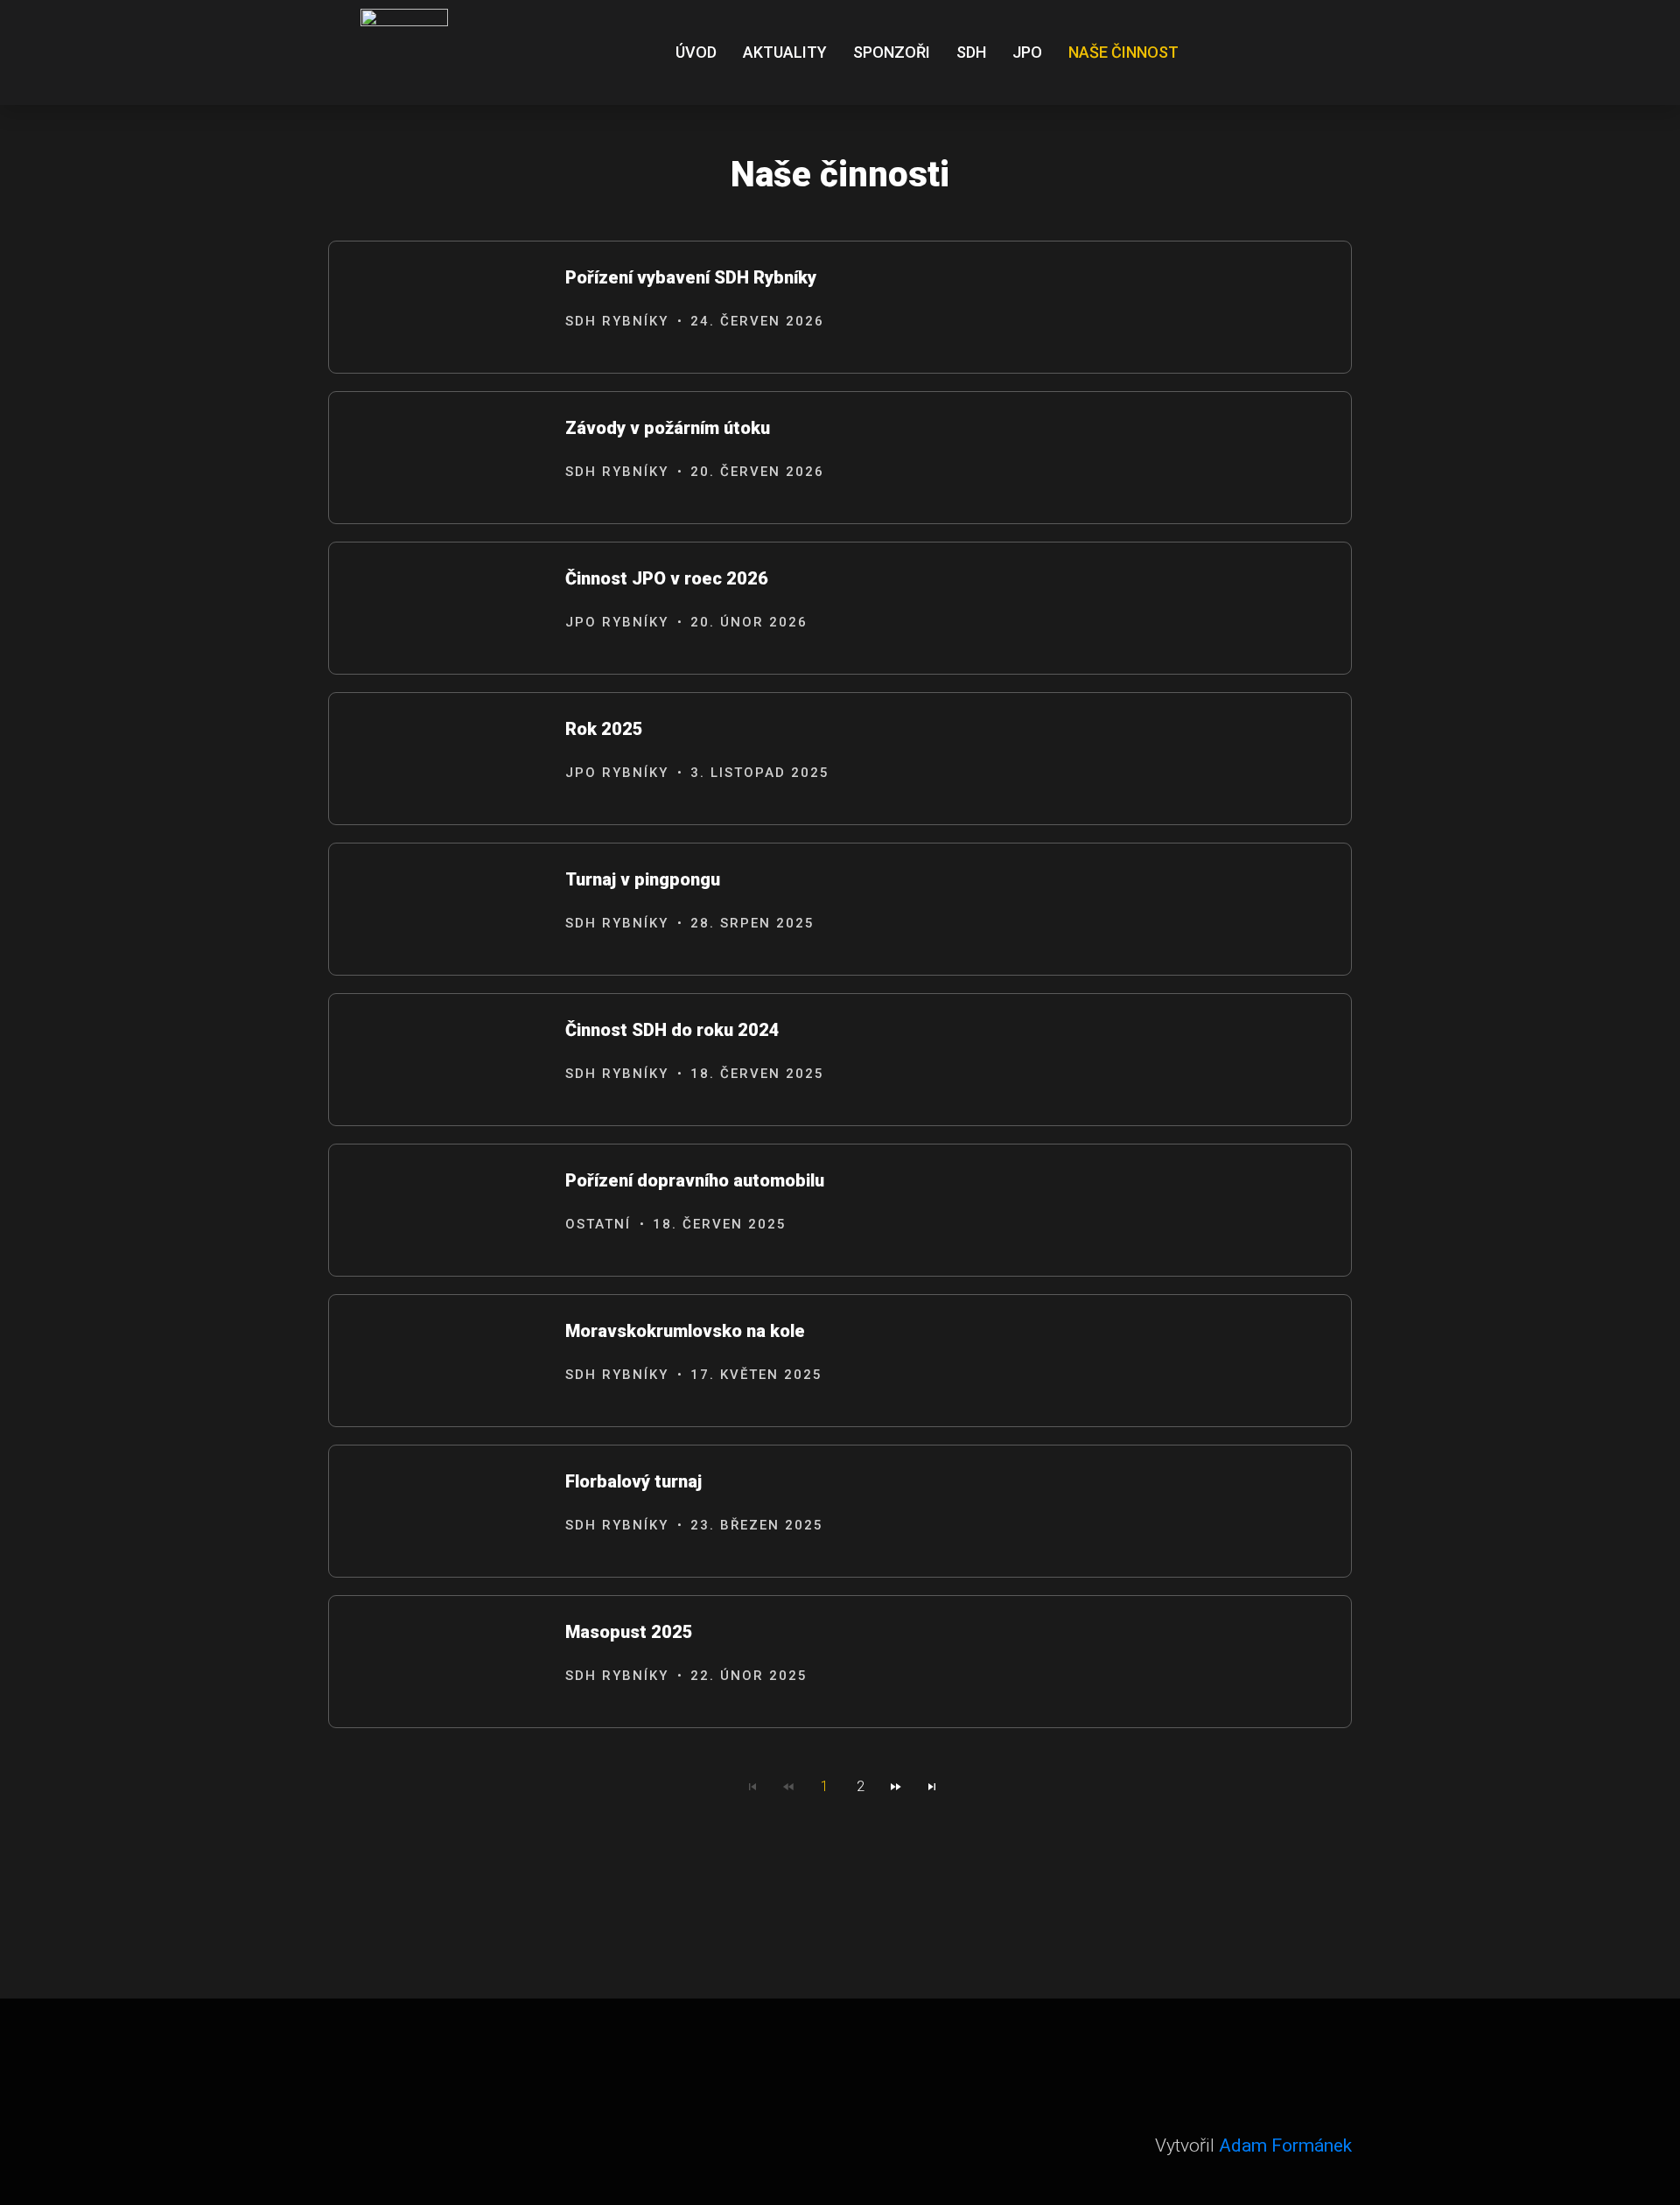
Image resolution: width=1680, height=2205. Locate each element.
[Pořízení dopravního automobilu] (438, 1211)
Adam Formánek (1285, 2145)
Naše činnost (1123, 52)
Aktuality (785, 52)
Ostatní (598, 1224)
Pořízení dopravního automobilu (695, 1180)
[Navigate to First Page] (752, 1787)
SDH (971, 52)
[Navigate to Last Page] (932, 1787)
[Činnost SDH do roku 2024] (438, 1060)
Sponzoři (892, 52)
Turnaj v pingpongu (643, 879)
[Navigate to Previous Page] (788, 1787)
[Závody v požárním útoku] (438, 458)
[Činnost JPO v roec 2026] (438, 609)
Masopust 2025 (629, 1632)
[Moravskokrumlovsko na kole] (438, 1361)
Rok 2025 (604, 729)
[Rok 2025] (438, 759)
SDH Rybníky (617, 321)
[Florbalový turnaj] (438, 1512)
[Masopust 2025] (438, 1662)
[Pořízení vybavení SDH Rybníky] (438, 308)
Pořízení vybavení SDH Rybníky (691, 277)
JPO (1027, 52)
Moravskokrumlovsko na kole (685, 1331)
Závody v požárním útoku (668, 428)
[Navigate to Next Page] (896, 1787)
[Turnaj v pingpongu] (438, 910)
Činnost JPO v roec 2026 (667, 578)
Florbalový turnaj (633, 1481)
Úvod (696, 52)
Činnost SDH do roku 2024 (672, 1030)
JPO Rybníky (617, 622)
